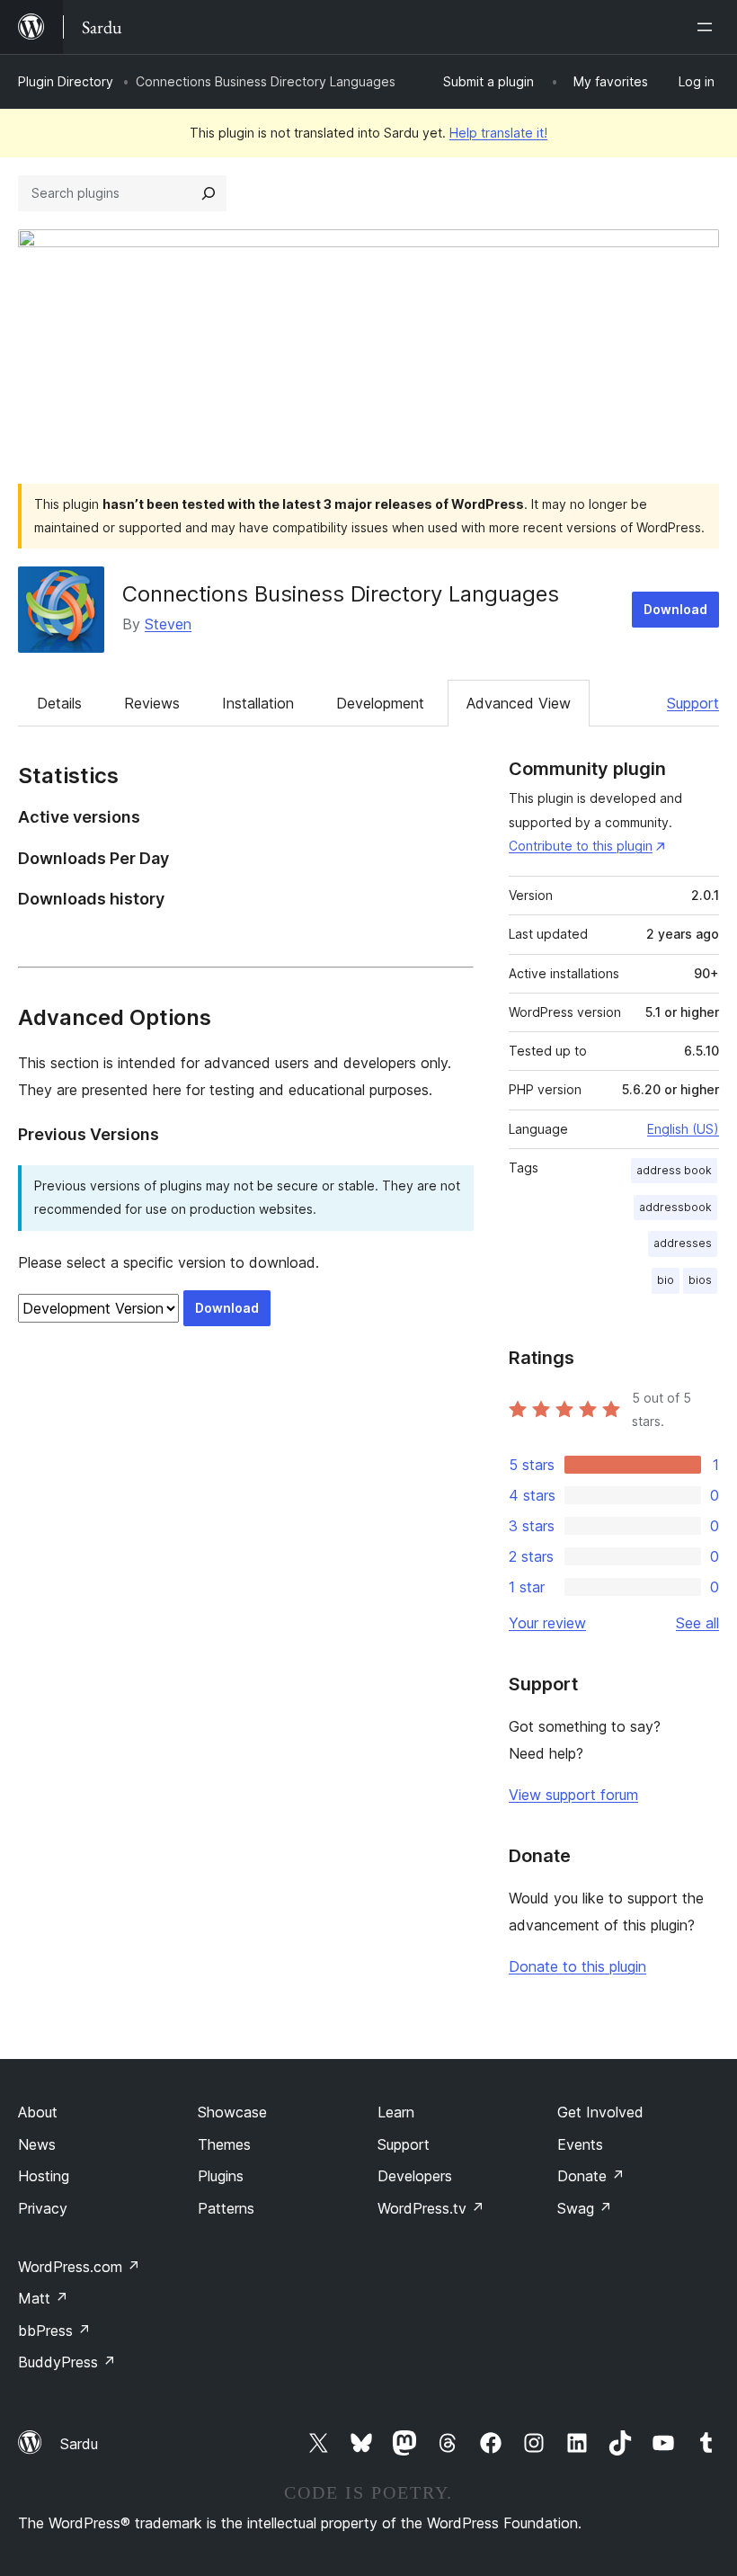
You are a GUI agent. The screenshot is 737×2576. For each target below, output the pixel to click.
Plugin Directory (66, 81)
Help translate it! (498, 133)
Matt (43, 2298)
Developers (415, 2176)
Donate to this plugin (577, 1966)
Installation (258, 703)
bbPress (54, 2331)
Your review (547, 1623)
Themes (224, 2144)
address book (674, 1170)
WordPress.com (79, 2267)
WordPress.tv (431, 2208)
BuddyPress (67, 2362)
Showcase (232, 2112)
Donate (591, 2176)
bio (666, 1280)
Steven (168, 624)
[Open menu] (708, 27)
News (37, 2144)
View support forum (573, 1795)
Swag (585, 2208)
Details (59, 703)
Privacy (43, 2208)
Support (693, 703)
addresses (683, 1243)
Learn (396, 2112)
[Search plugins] (209, 193)
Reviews (152, 703)
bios (700, 1280)
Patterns (226, 2208)
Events (580, 2144)
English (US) (683, 1129)
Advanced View (519, 703)
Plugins (221, 2176)
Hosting (44, 2176)
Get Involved (600, 2112)
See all (697, 1623)
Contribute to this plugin (581, 846)
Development (380, 703)
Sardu (79, 2444)
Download (675, 609)
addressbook (675, 1207)
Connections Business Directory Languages (341, 594)
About (38, 2112)
